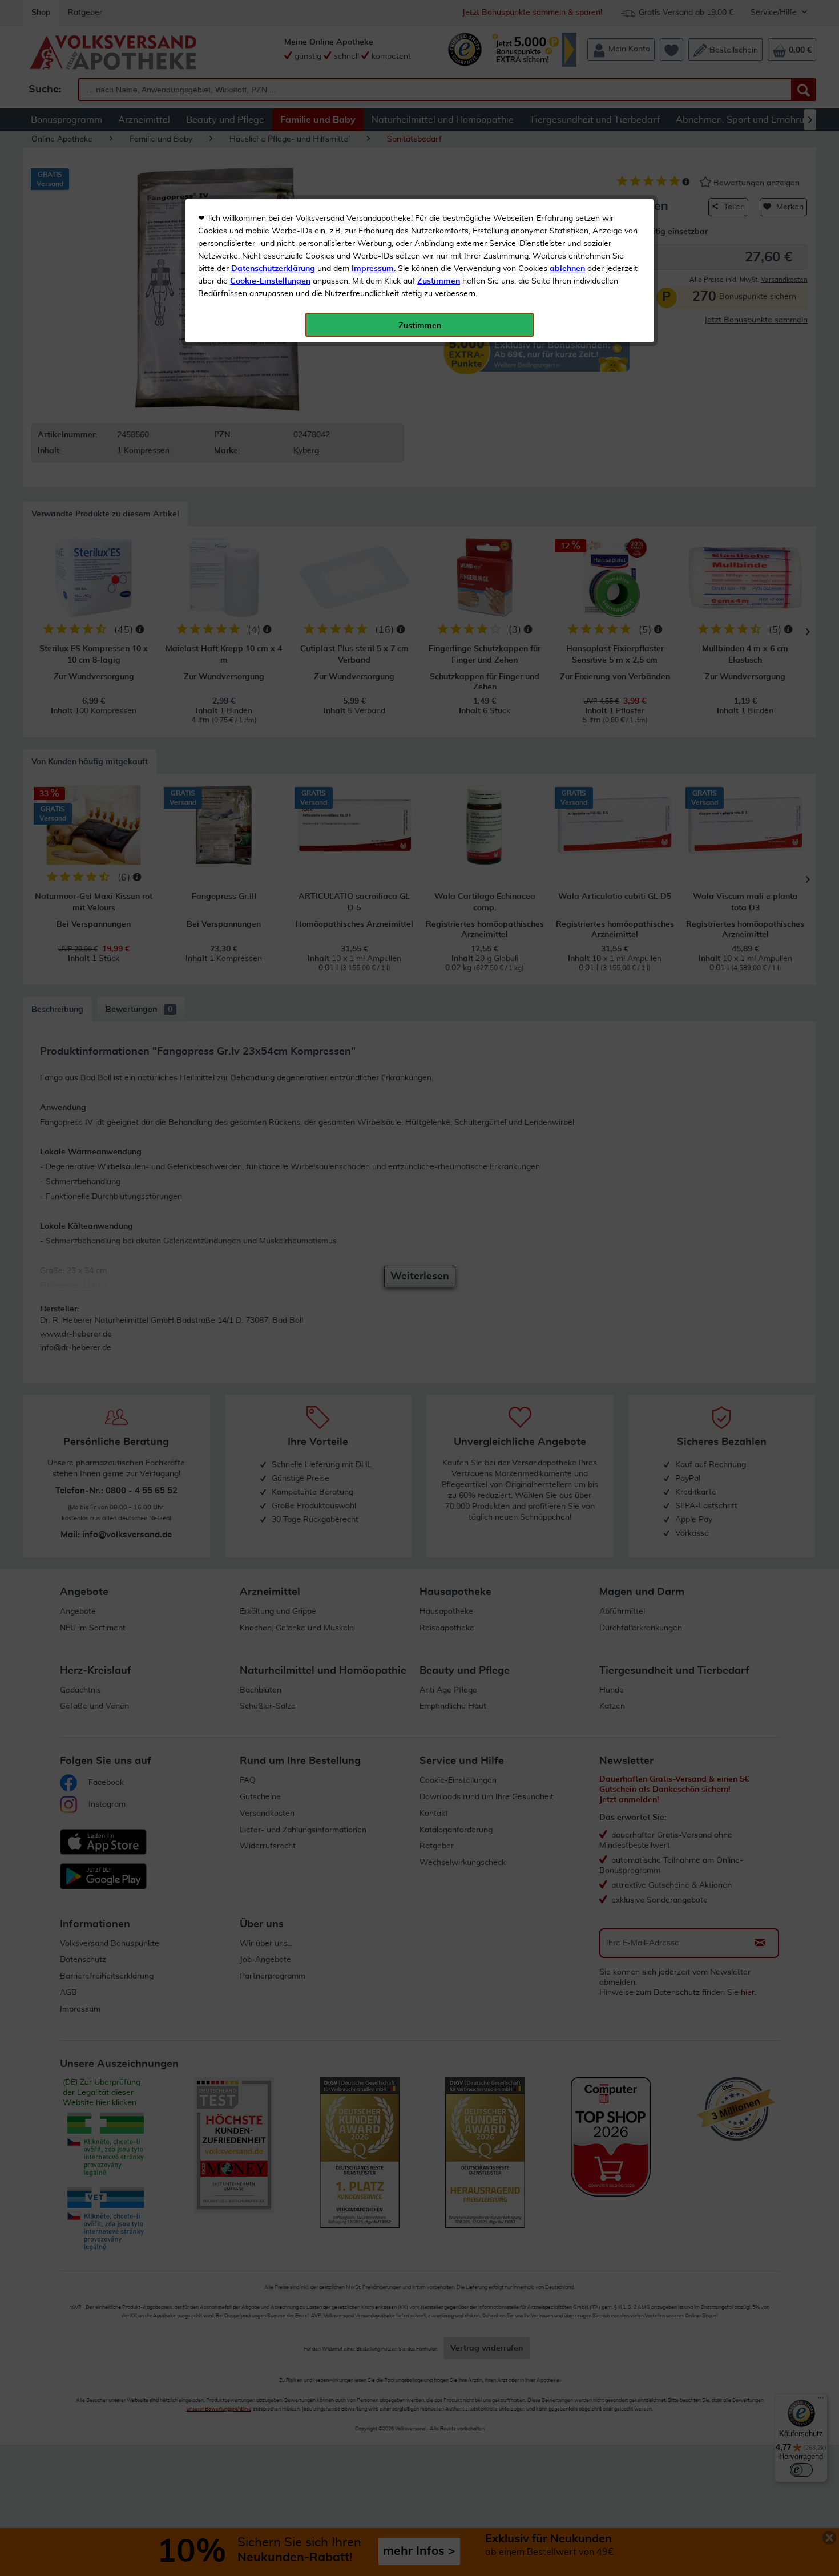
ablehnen (567, 269)
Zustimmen (439, 281)
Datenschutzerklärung (273, 269)
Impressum (373, 269)
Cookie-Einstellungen (270, 281)
